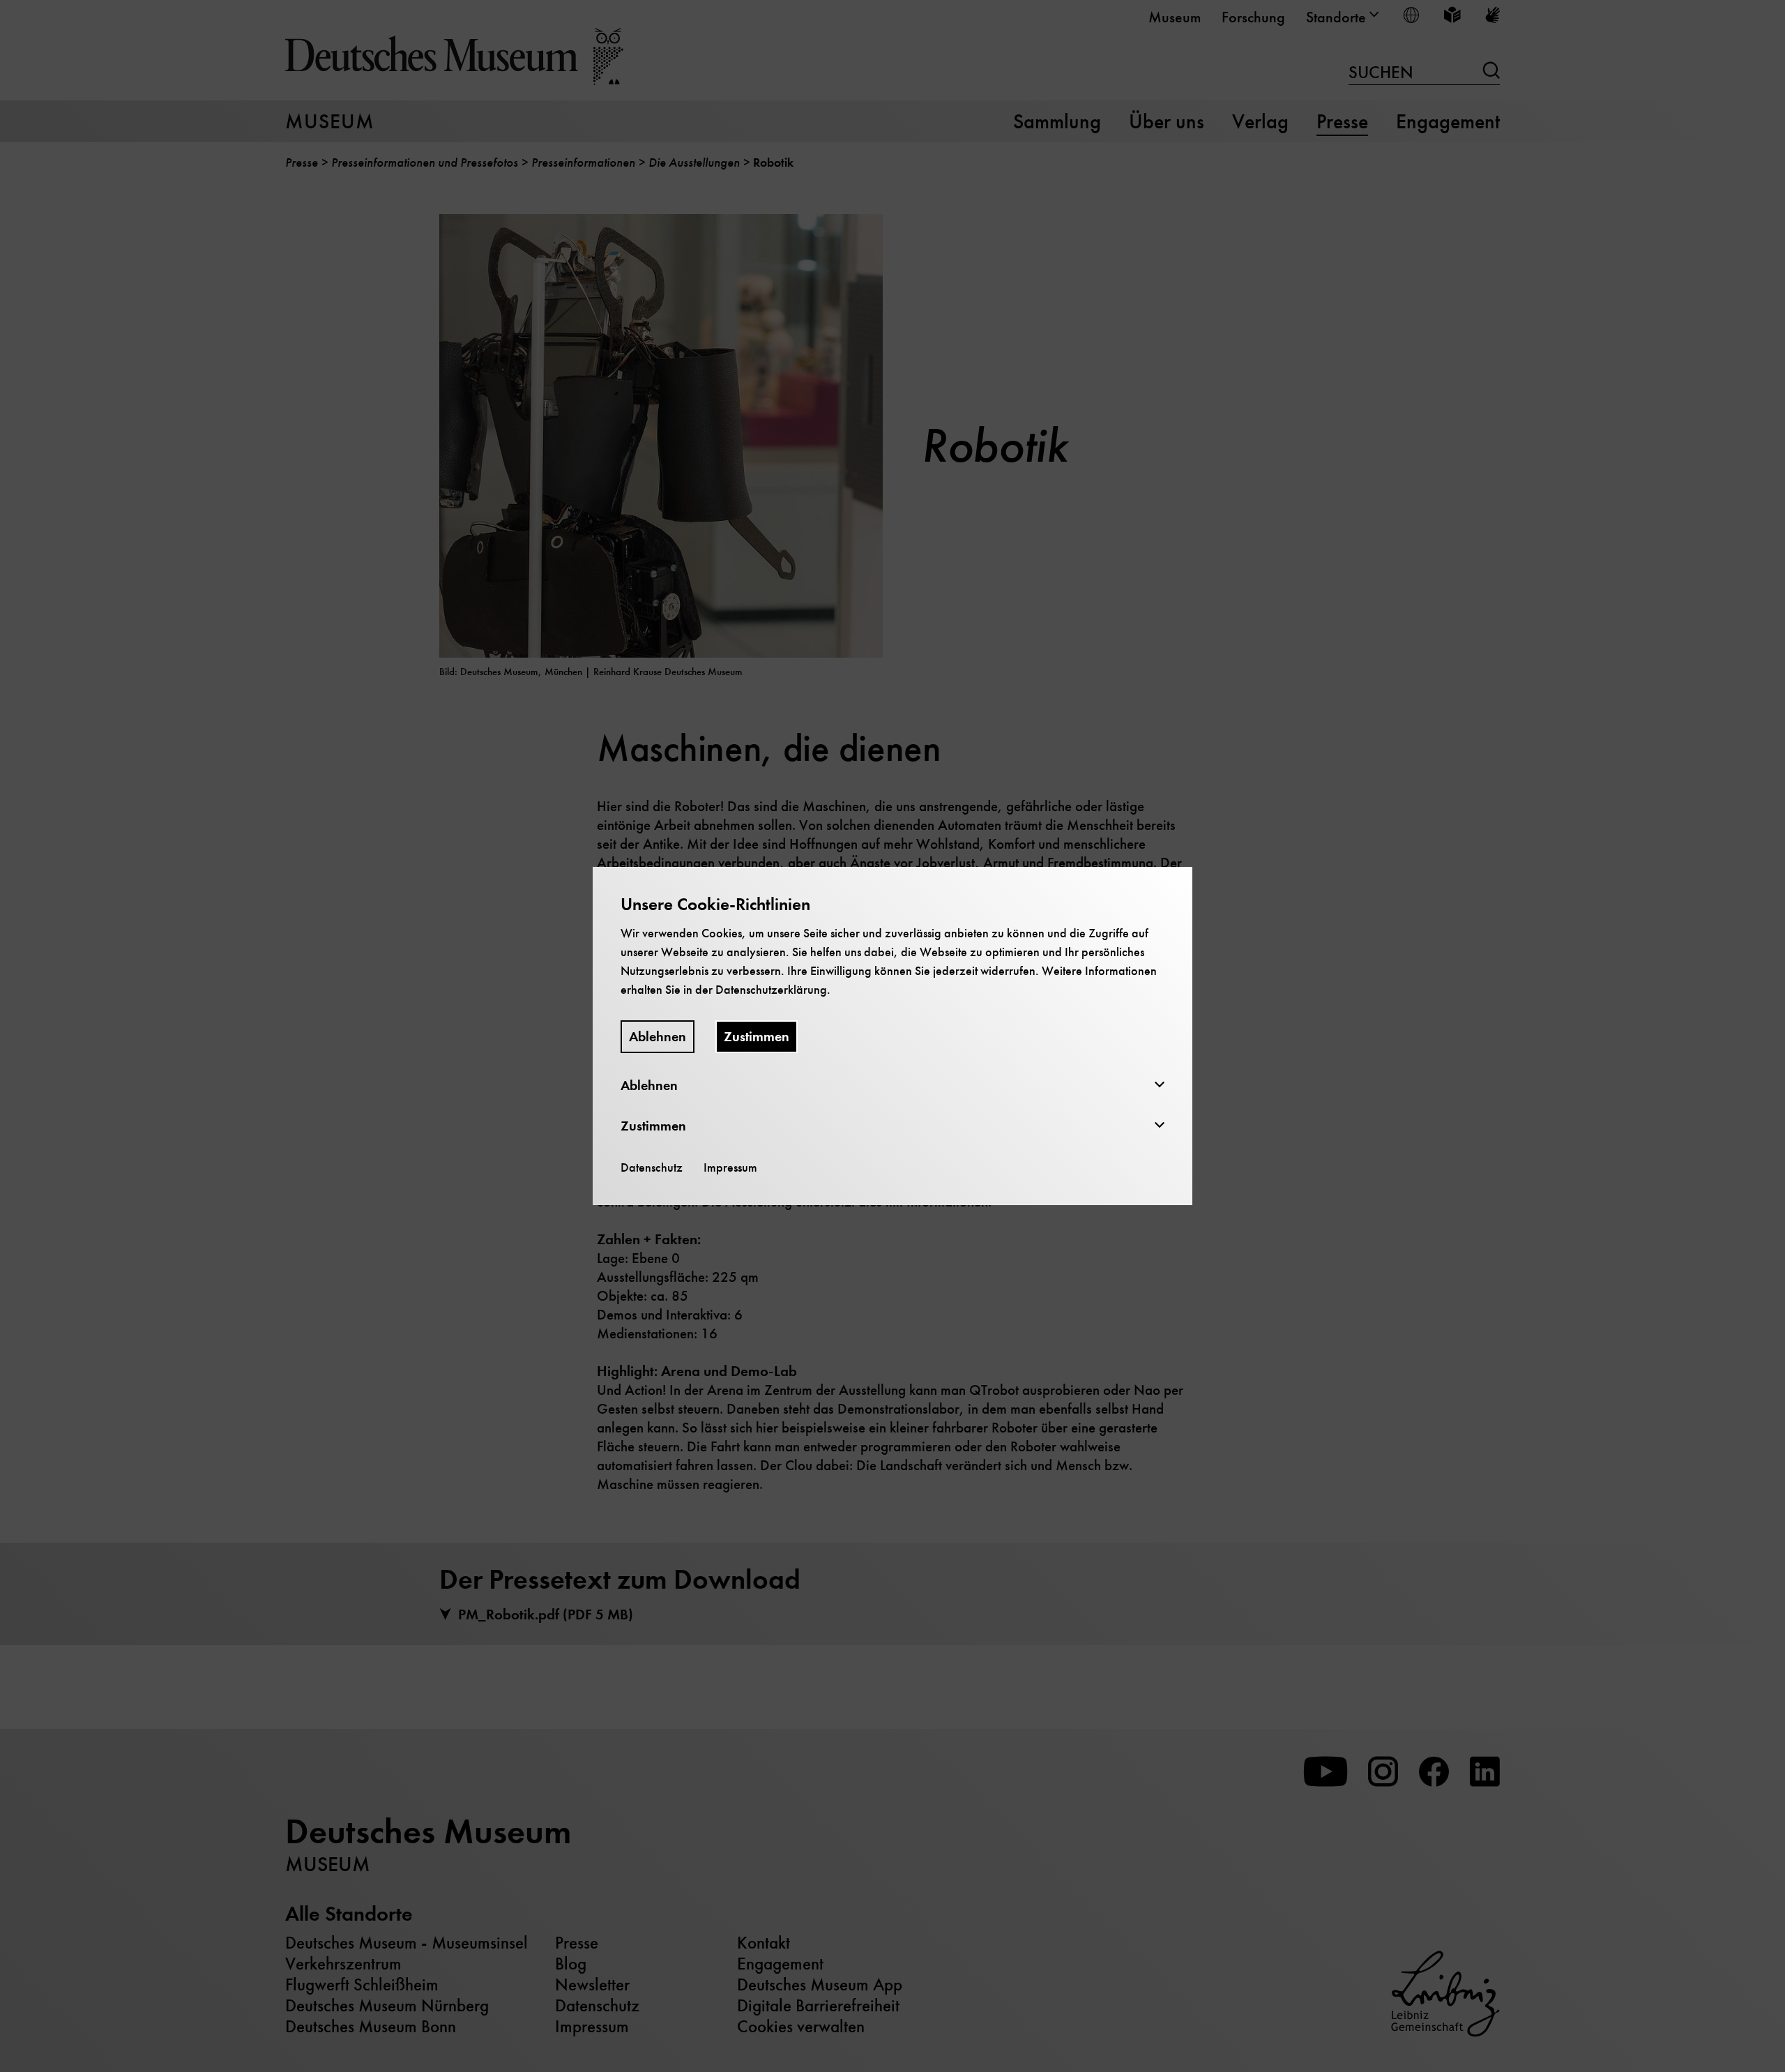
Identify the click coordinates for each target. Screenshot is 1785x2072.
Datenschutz (652, 1167)
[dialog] (892, 1036)
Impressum (730, 1167)
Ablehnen (658, 1037)
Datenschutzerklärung (771, 990)
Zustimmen (757, 1037)
